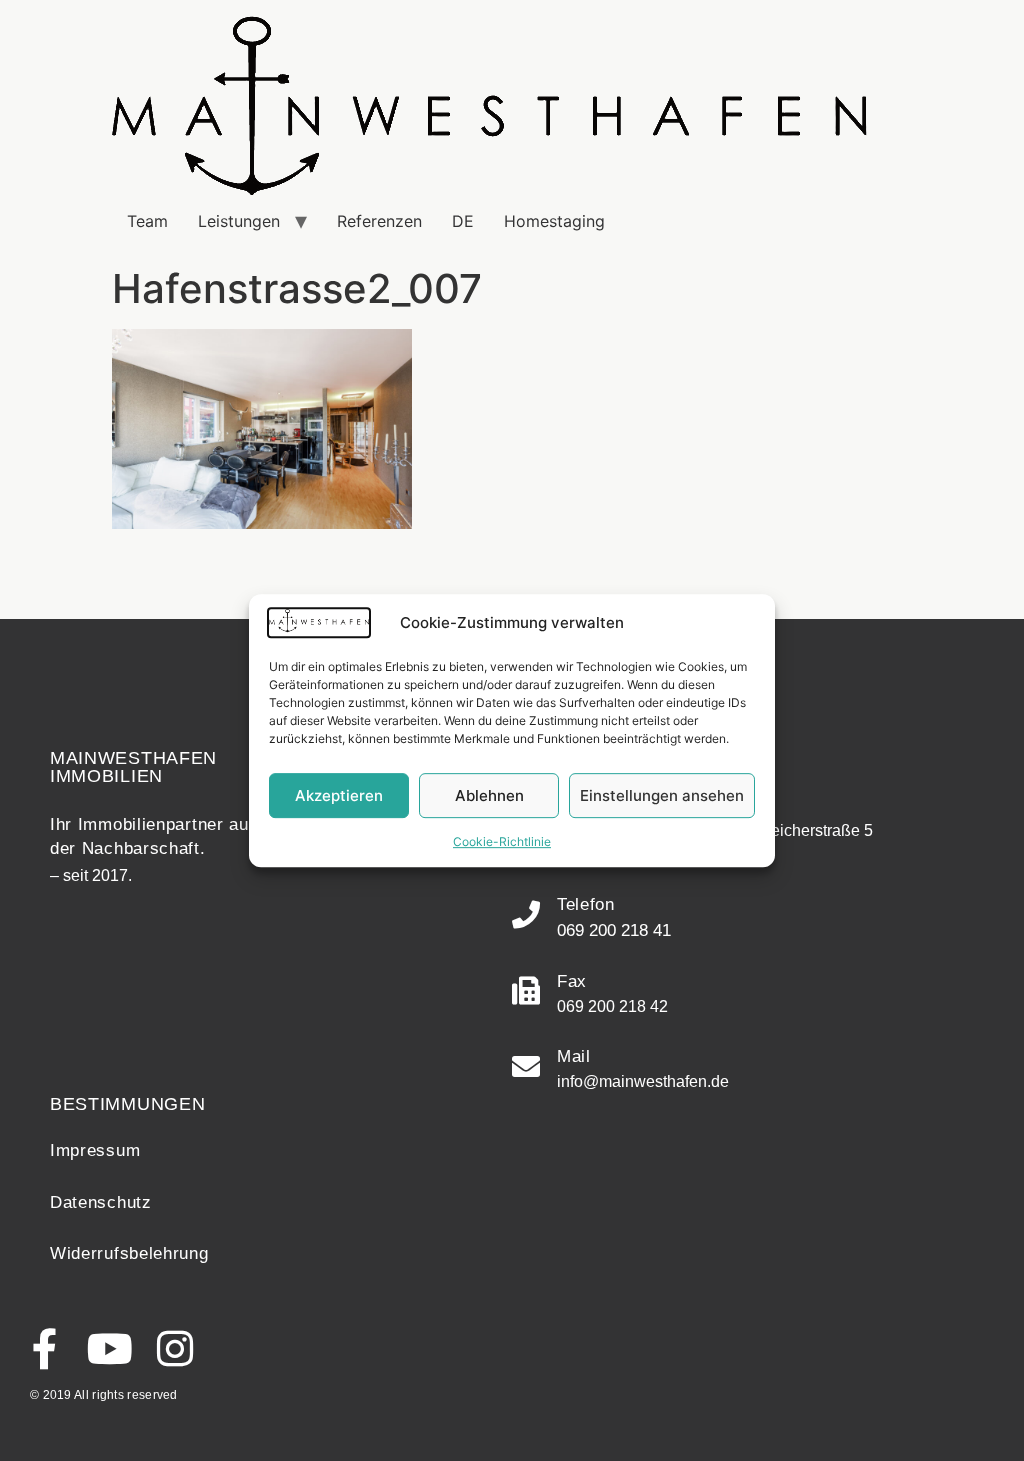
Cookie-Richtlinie (502, 841)
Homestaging (554, 221)
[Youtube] (109, 1348)
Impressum (95, 1150)
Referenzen (379, 221)
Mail (574, 1056)
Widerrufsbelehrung (129, 1253)
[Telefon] (526, 915)
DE (463, 221)
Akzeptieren (339, 795)
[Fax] (526, 991)
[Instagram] (174, 1348)
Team (147, 221)
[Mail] (526, 1067)
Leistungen (239, 221)
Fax (572, 981)
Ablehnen (489, 795)
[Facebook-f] (44, 1348)
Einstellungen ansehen (662, 795)
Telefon (586, 904)
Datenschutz (101, 1202)
